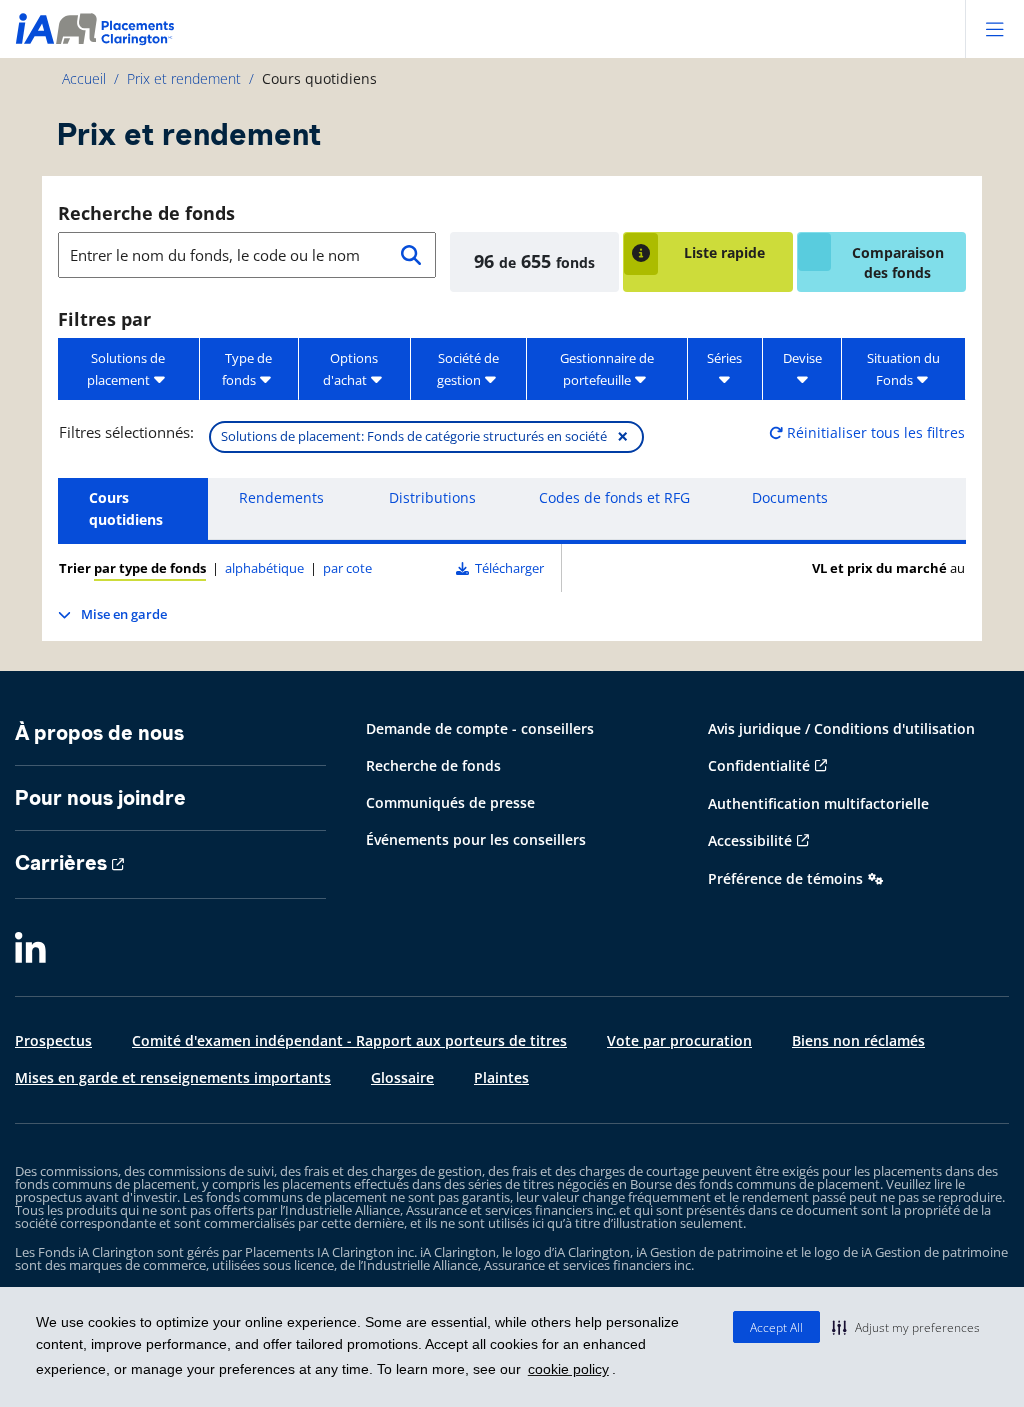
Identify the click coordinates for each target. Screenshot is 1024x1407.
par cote (347, 568)
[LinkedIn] (30, 949)
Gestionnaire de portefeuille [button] (607, 369)
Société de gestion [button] (468, 369)
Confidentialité (759, 765)
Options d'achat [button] (350, 369)
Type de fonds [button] (247, 369)
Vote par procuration (679, 1040)
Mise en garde (124, 614)
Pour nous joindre (100, 798)
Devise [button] (802, 358)
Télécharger (506, 568)
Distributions (432, 497)
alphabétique (264, 568)
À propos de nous (99, 733)
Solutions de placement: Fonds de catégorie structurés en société (424, 436)
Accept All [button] (776, 1327)
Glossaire (402, 1077)
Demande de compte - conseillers (480, 728)
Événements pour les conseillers (476, 839)
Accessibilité (750, 840)
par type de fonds (150, 568)
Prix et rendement (184, 78)
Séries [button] (724, 358)
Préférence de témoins (785, 878)
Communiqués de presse (450, 802)
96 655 (534, 261)
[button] (906, 1327)
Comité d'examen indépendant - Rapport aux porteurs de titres (349, 1040)
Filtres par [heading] (104, 318)
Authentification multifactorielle (818, 803)
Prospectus (53, 1040)
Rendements (281, 497)
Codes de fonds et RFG (614, 497)
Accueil (84, 78)
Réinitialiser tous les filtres (874, 432)
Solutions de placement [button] (126, 369)
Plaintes (501, 1077)
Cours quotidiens (126, 508)
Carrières (61, 863)
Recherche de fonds (146, 212)
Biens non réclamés (858, 1040)
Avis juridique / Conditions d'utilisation (841, 728)
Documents (790, 497)
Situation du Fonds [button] (903, 369)
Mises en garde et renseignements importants (173, 1077)
